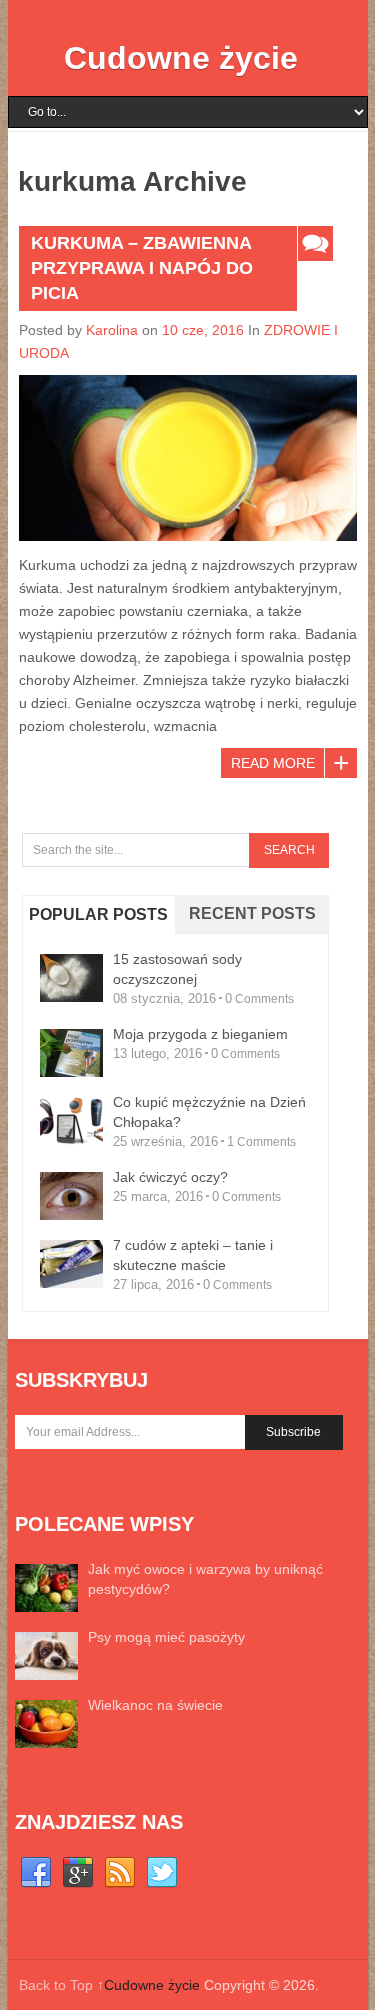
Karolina (112, 330)
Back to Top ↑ (61, 1985)
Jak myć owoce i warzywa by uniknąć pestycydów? (205, 1579)
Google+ (78, 1873)
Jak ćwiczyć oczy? (170, 1177)
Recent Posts (252, 913)
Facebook (36, 1873)
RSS (120, 1873)
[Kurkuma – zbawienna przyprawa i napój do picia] (188, 458)
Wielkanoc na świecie (155, 1705)
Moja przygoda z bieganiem (200, 1034)
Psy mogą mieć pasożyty (166, 1637)
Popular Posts (98, 914)
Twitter (162, 1873)
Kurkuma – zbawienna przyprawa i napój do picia (142, 268)
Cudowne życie (181, 58)
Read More (273, 763)
